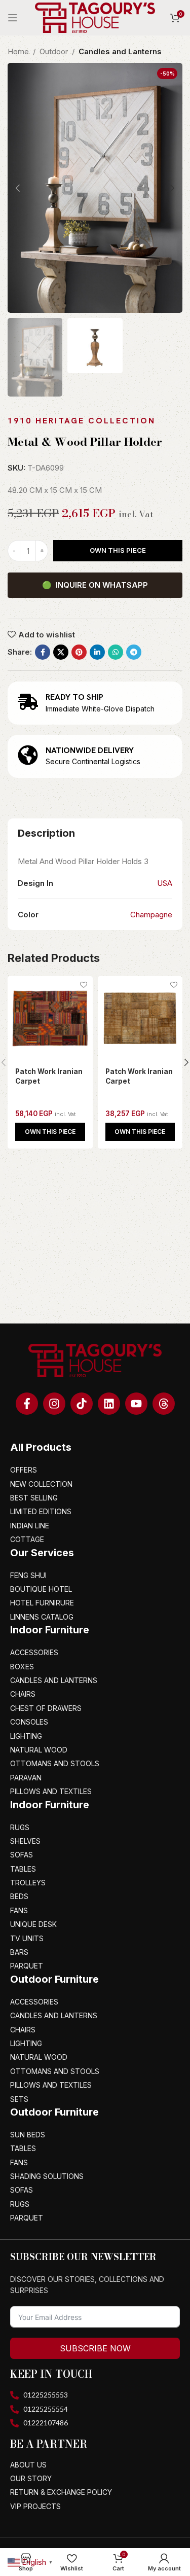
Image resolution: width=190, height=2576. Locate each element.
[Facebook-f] (27, 1404)
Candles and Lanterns (120, 51)
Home (18, 51)
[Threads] (164, 1404)
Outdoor (54, 51)
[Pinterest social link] (79, 652)
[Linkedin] (109, 1404)
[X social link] (61, 652)
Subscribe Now (95, 2348)
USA (165, 883)
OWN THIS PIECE (118, 550)
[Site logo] (95, 17)
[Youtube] (136, 1404)
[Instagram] (54, 1404)
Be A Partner (49, 2444)
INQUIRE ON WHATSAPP (95, 585)
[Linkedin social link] (97, 652)
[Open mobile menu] (13, 18)
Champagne (151, 915)
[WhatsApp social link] (116, 652)
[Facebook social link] (43, 652)
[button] (50, 1132)
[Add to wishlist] (84, 985)
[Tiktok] (82, 1404)
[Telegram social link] (134, 652)
